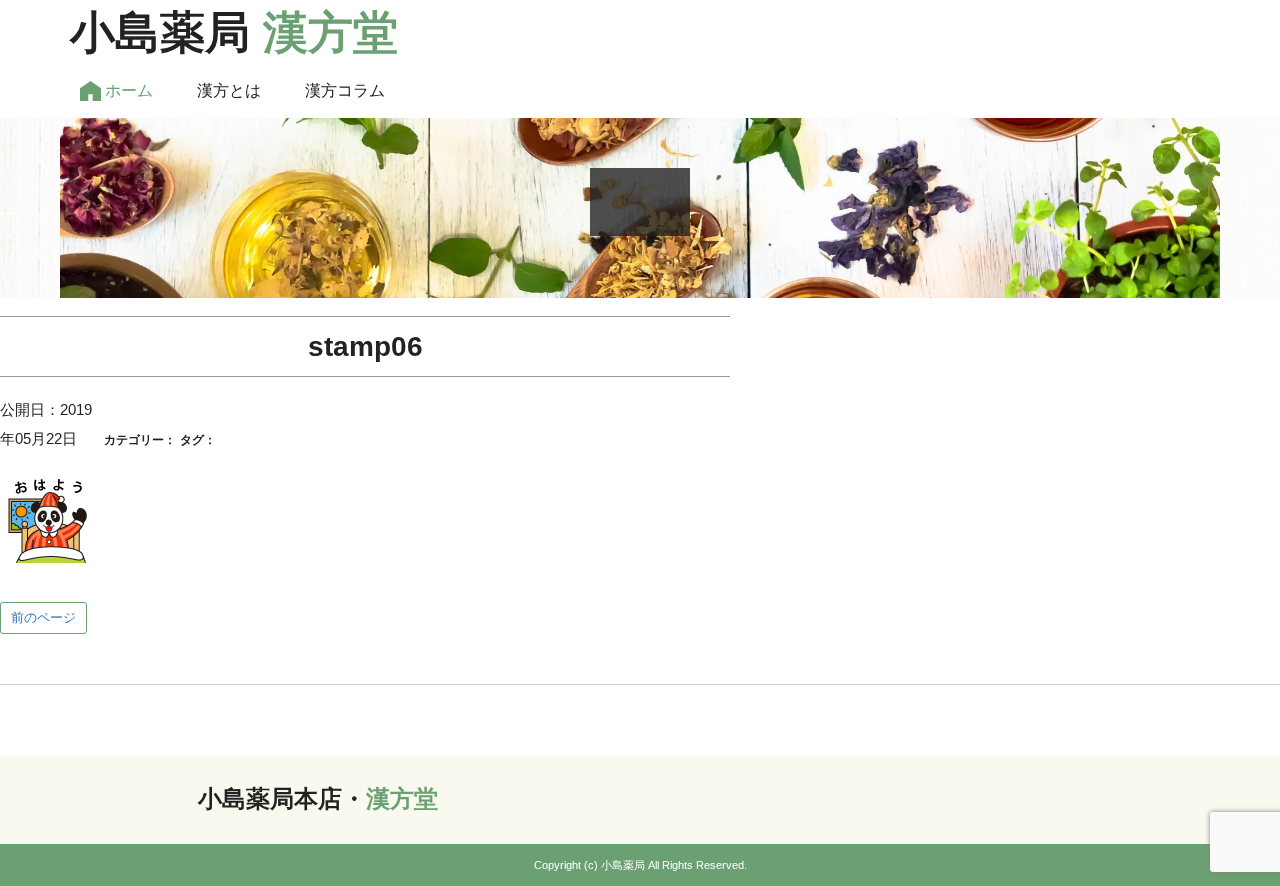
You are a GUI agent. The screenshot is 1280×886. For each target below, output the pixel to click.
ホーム (127, 90)
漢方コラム (345, 90)
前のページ (43, 617)
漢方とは (229, 90)
